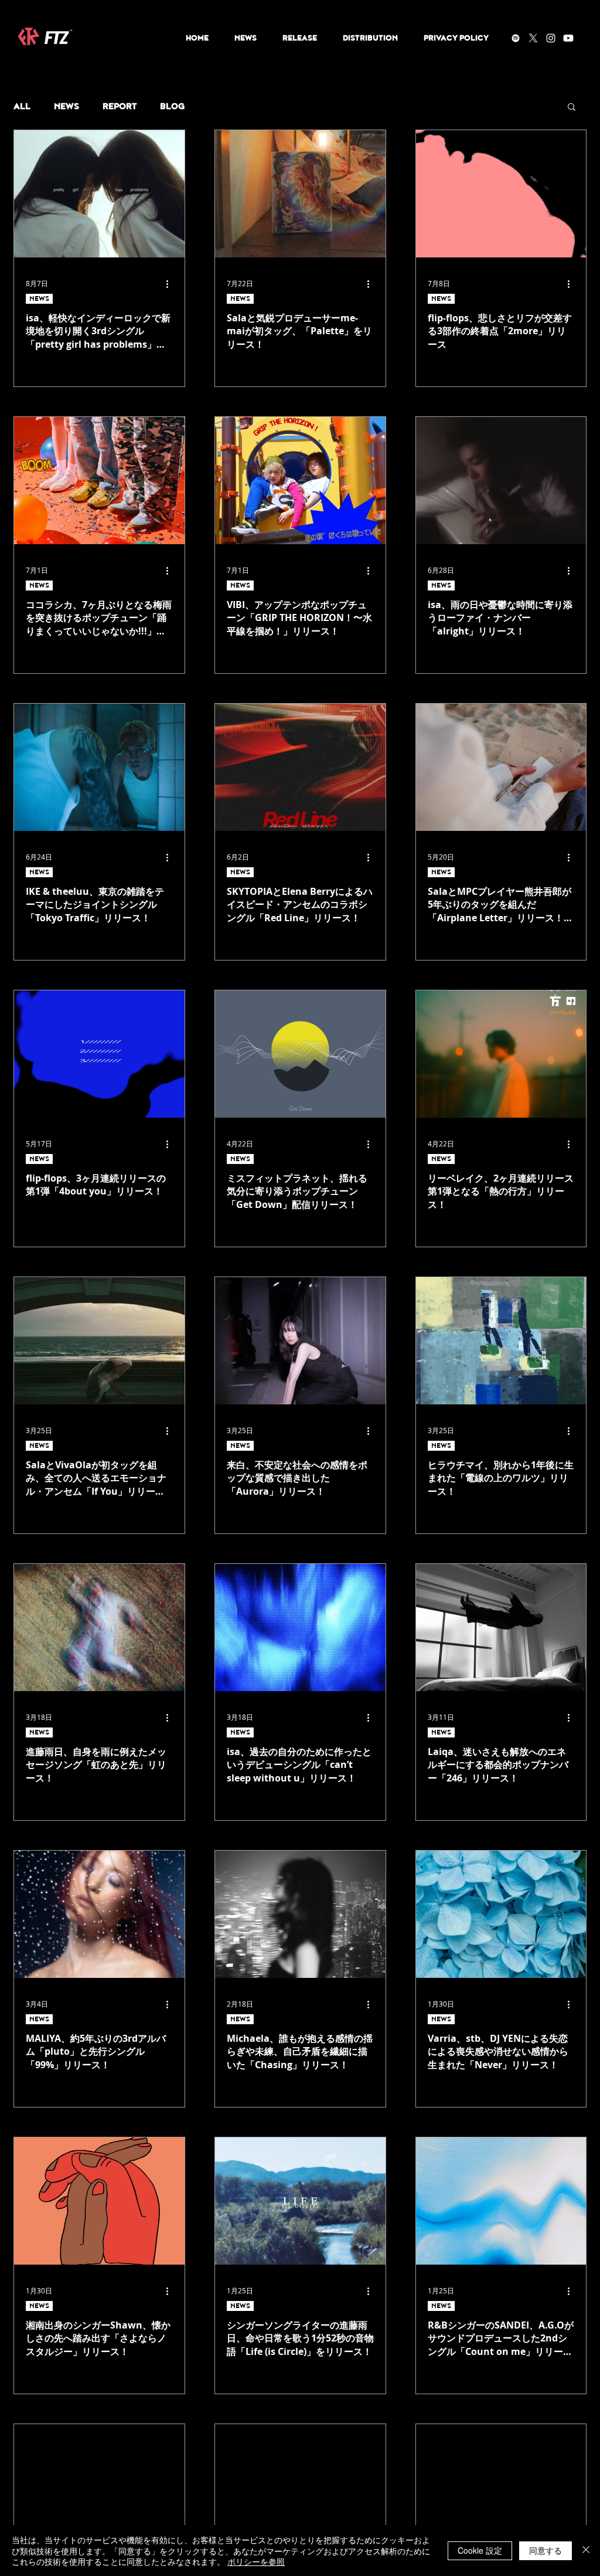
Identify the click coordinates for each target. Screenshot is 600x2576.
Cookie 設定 (480, 2550)
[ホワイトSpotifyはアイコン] (516, 38)
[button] (572, 108)
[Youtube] (568, 38)
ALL (22, 106)
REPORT (120, 106)
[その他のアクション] (171, 284)
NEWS (67, 106)
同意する (546, 2550)
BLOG (172, 106)
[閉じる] (586, 2550)
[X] (533, 38)
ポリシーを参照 (256, 2561)
